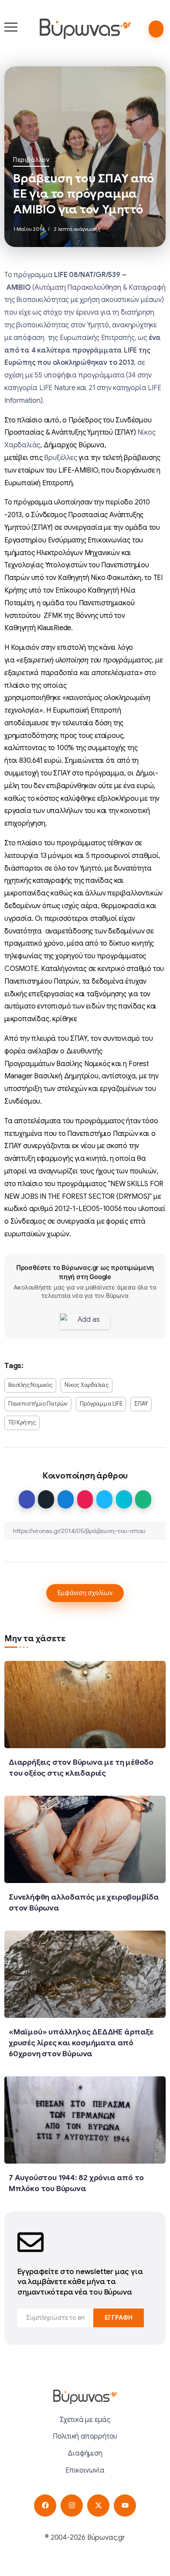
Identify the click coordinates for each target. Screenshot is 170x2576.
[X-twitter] (98, 2506)
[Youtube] (125, 2506)
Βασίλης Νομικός (30, 1385)
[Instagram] (72, 2506)
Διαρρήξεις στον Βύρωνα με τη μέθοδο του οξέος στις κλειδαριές (81, 1768)
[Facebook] (45, 2506)
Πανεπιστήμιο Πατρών (38, 1404)
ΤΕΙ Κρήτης (22, 1423)
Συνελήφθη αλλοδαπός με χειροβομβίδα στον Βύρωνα (84, 1902)
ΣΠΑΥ (141, 1404)
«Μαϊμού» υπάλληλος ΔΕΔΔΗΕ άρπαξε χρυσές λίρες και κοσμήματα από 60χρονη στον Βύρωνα (81, 2043)
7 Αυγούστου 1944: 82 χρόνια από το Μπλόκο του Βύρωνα (76, 2183)
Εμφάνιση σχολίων (85, 1593)
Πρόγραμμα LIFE (101, 1404)
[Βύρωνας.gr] (85, 28)
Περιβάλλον (31, 160)
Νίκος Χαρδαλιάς (87, 1385)
